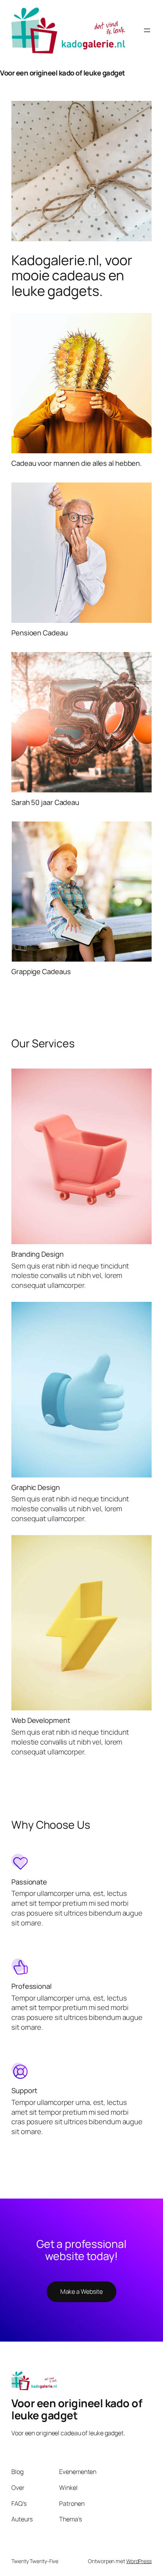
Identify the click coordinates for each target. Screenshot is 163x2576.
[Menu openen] (147, 30)
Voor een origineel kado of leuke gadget (63, 73)
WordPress (139, 2561)
